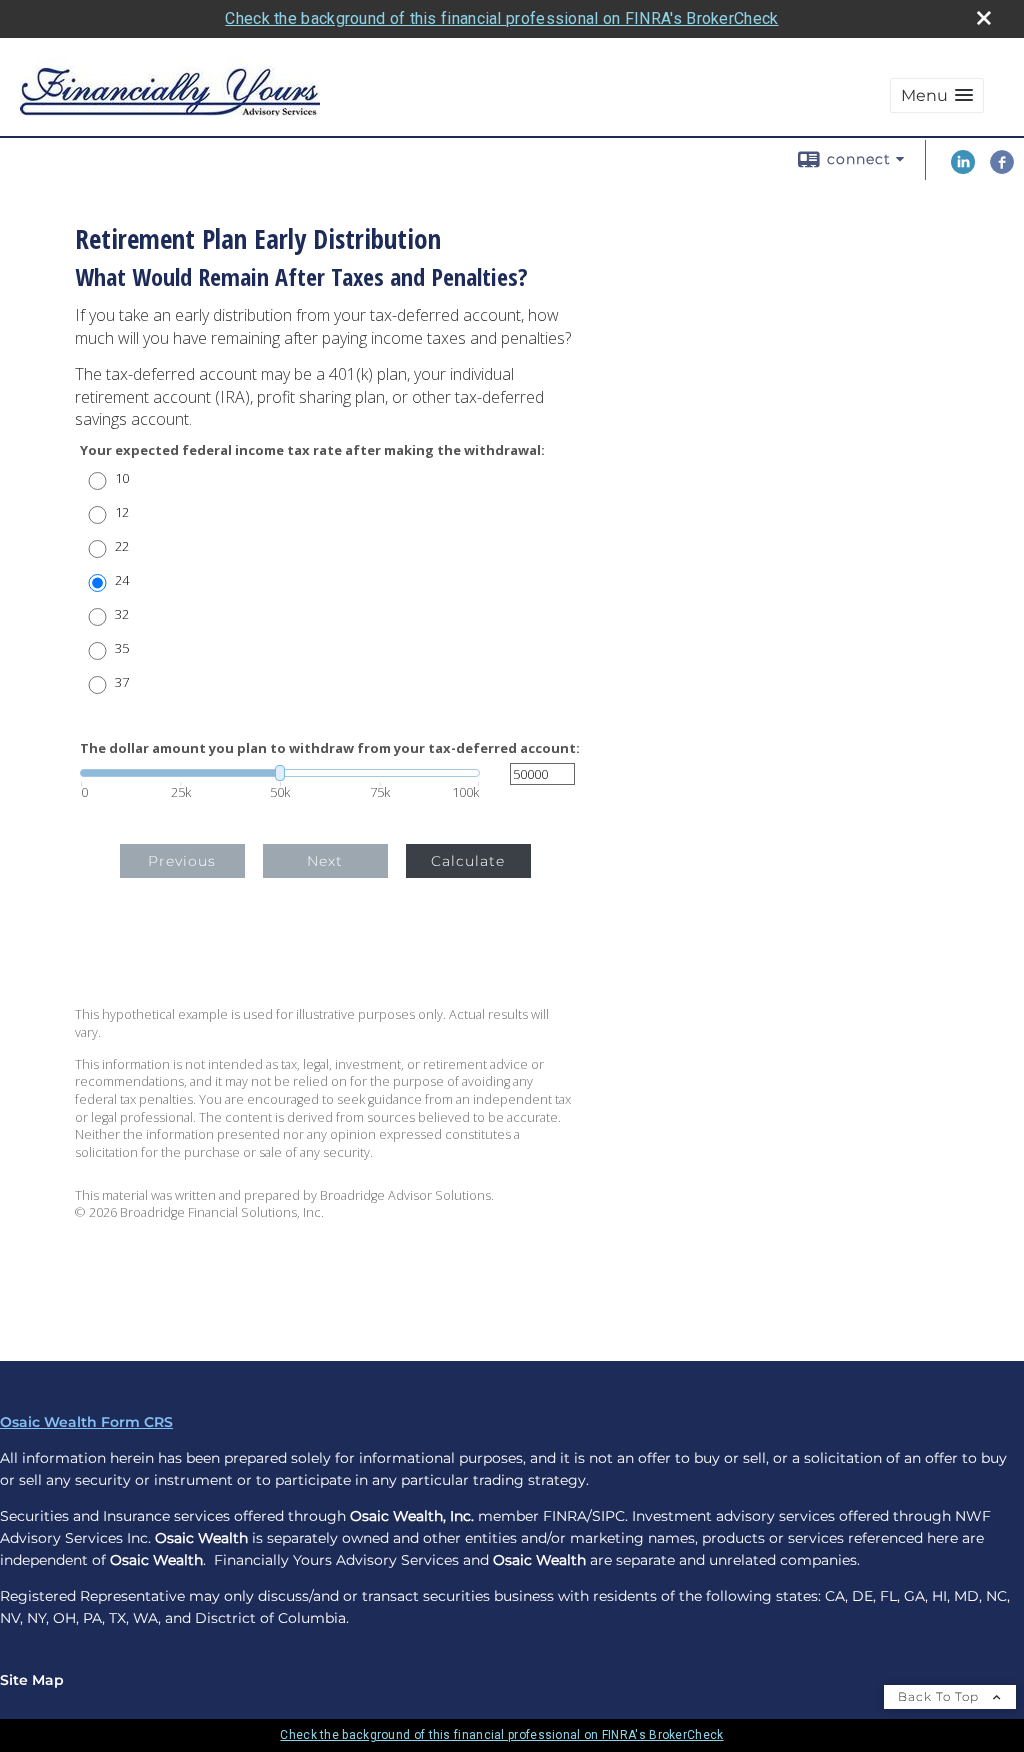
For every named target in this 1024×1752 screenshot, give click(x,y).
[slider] (280, 773)
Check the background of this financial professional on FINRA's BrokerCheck (501, 18)
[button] (937, 95)
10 (122, 478)
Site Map (32, 1680)
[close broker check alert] (984, 18)
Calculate (468, 861)
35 (122, 648)
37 (122, 682)
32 (122, 614)
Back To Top (940, 1696)
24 (122, 580)
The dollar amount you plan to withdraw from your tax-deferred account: (330, 748)
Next (325, 861)
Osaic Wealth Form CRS (86, 1422)
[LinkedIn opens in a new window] (963, 169)
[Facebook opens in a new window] (1002, 169)
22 (122, 546)
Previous (182, 861)
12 (122, 512)
